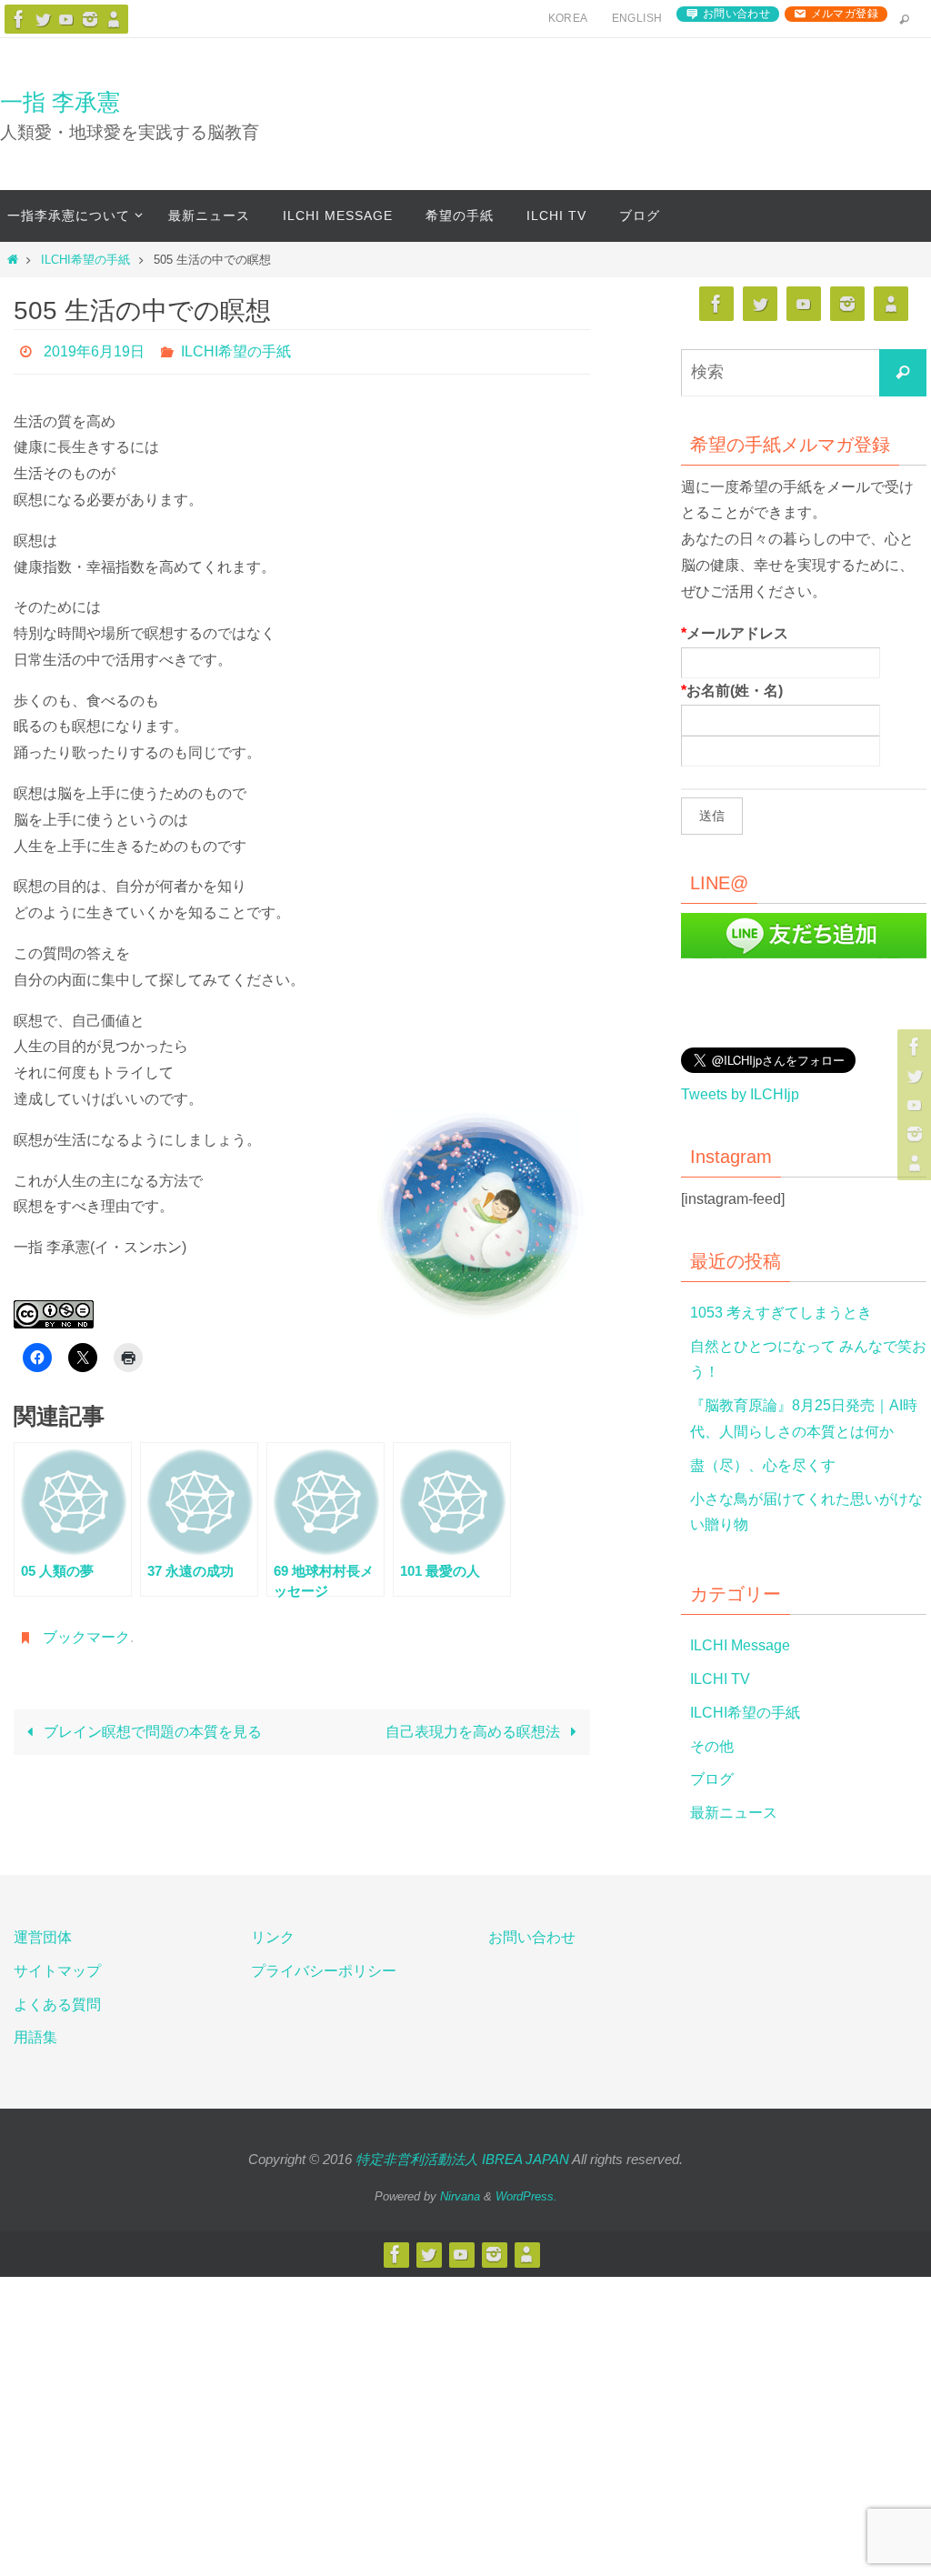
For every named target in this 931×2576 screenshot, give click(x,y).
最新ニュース (734, 1813)
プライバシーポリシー (324, 1971)
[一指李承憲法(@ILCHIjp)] (43, 19)
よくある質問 (57, 2005)
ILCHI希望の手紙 (85, 260)
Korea (568, 18)
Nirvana (460, 2196)
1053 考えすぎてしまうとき (781, 1313)
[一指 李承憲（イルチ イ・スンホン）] (19, 19)
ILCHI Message (740, 1645)
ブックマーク (86, 1630)
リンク (273, 1937)
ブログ (712, 1779)
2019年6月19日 (94, 349)
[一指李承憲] (114, 19)
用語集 (35, 2037)
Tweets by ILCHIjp (740, 1094)
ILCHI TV (720, 1679)
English (637, 18)
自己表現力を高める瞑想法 (475, 1723)
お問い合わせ (736, 14)
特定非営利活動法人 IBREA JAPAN (462, 2159)
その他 (712, 1746)
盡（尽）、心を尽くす (763, 1465)
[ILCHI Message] (66, 19)
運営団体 (43, 1937)
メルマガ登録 (845, 14)
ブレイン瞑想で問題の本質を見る (151, 1723)
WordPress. (526, 2196)
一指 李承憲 (60, 102)
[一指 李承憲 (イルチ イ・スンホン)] (90, 19)
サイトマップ (57, 1971)
